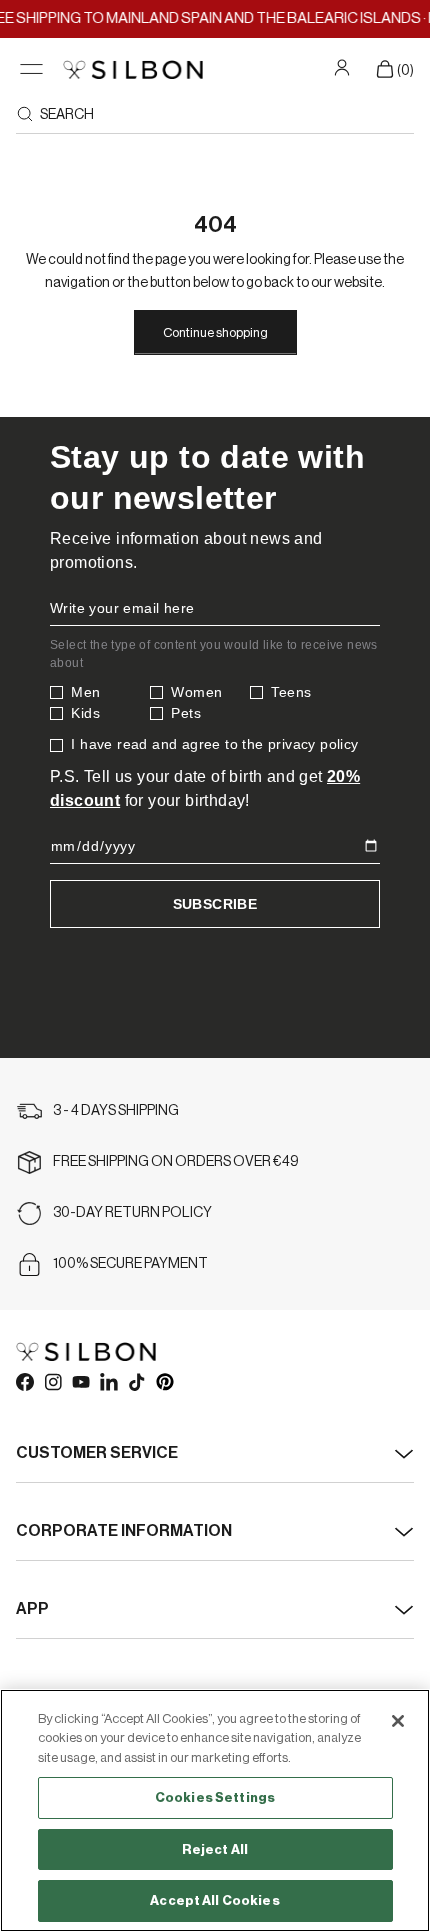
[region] (215, 1810)
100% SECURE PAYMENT (130, 1264)
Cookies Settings (215, 1797)
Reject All (215, 1849)
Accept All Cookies (214, 1900)
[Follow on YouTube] (80, 1381)
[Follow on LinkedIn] (108, 1381)
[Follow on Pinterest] (164, 1381)
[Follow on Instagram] (52, 1381)
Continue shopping (215, 332)
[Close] (398, 1721)
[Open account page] (344, 67)
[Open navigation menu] (31, 69)
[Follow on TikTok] (136, 1381)
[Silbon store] (133, 69)
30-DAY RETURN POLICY (132, 1213)
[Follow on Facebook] (24, 1381)
